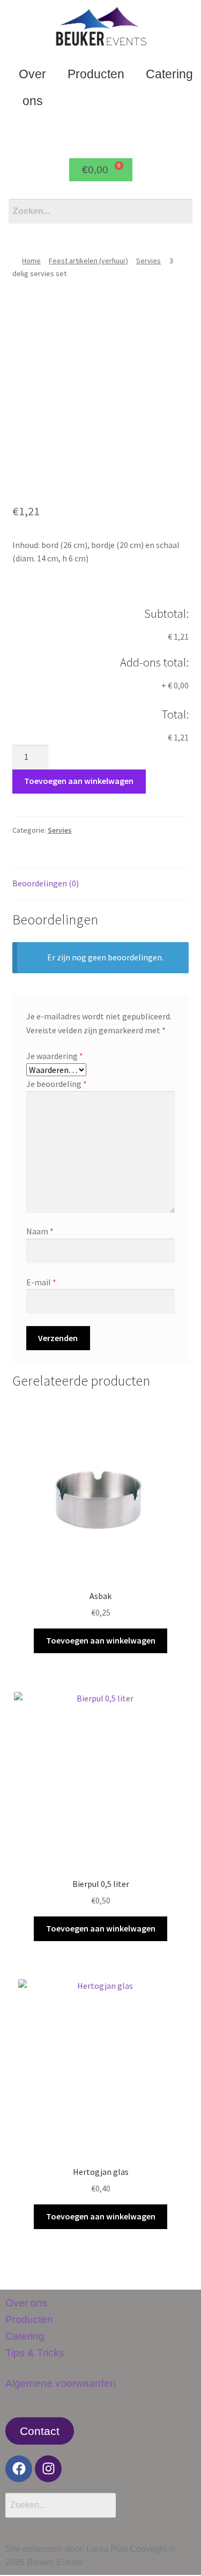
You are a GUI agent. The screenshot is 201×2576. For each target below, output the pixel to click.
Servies (148, 261)
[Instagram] (48, 2469)
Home (31, 261)
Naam (40, 1231)
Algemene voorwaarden (61, 2383)
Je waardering (55, 1056)
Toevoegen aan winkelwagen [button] (101, 1640)
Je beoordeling (57, 1084)
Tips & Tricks (35, 2353)
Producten (96, 74)
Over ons (32, 87)
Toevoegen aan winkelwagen (79, 781)
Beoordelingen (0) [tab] (46, 883)
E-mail (41, 1282)
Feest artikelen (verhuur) (88, 261)
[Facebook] (19, 2469)
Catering (25, 2336)
